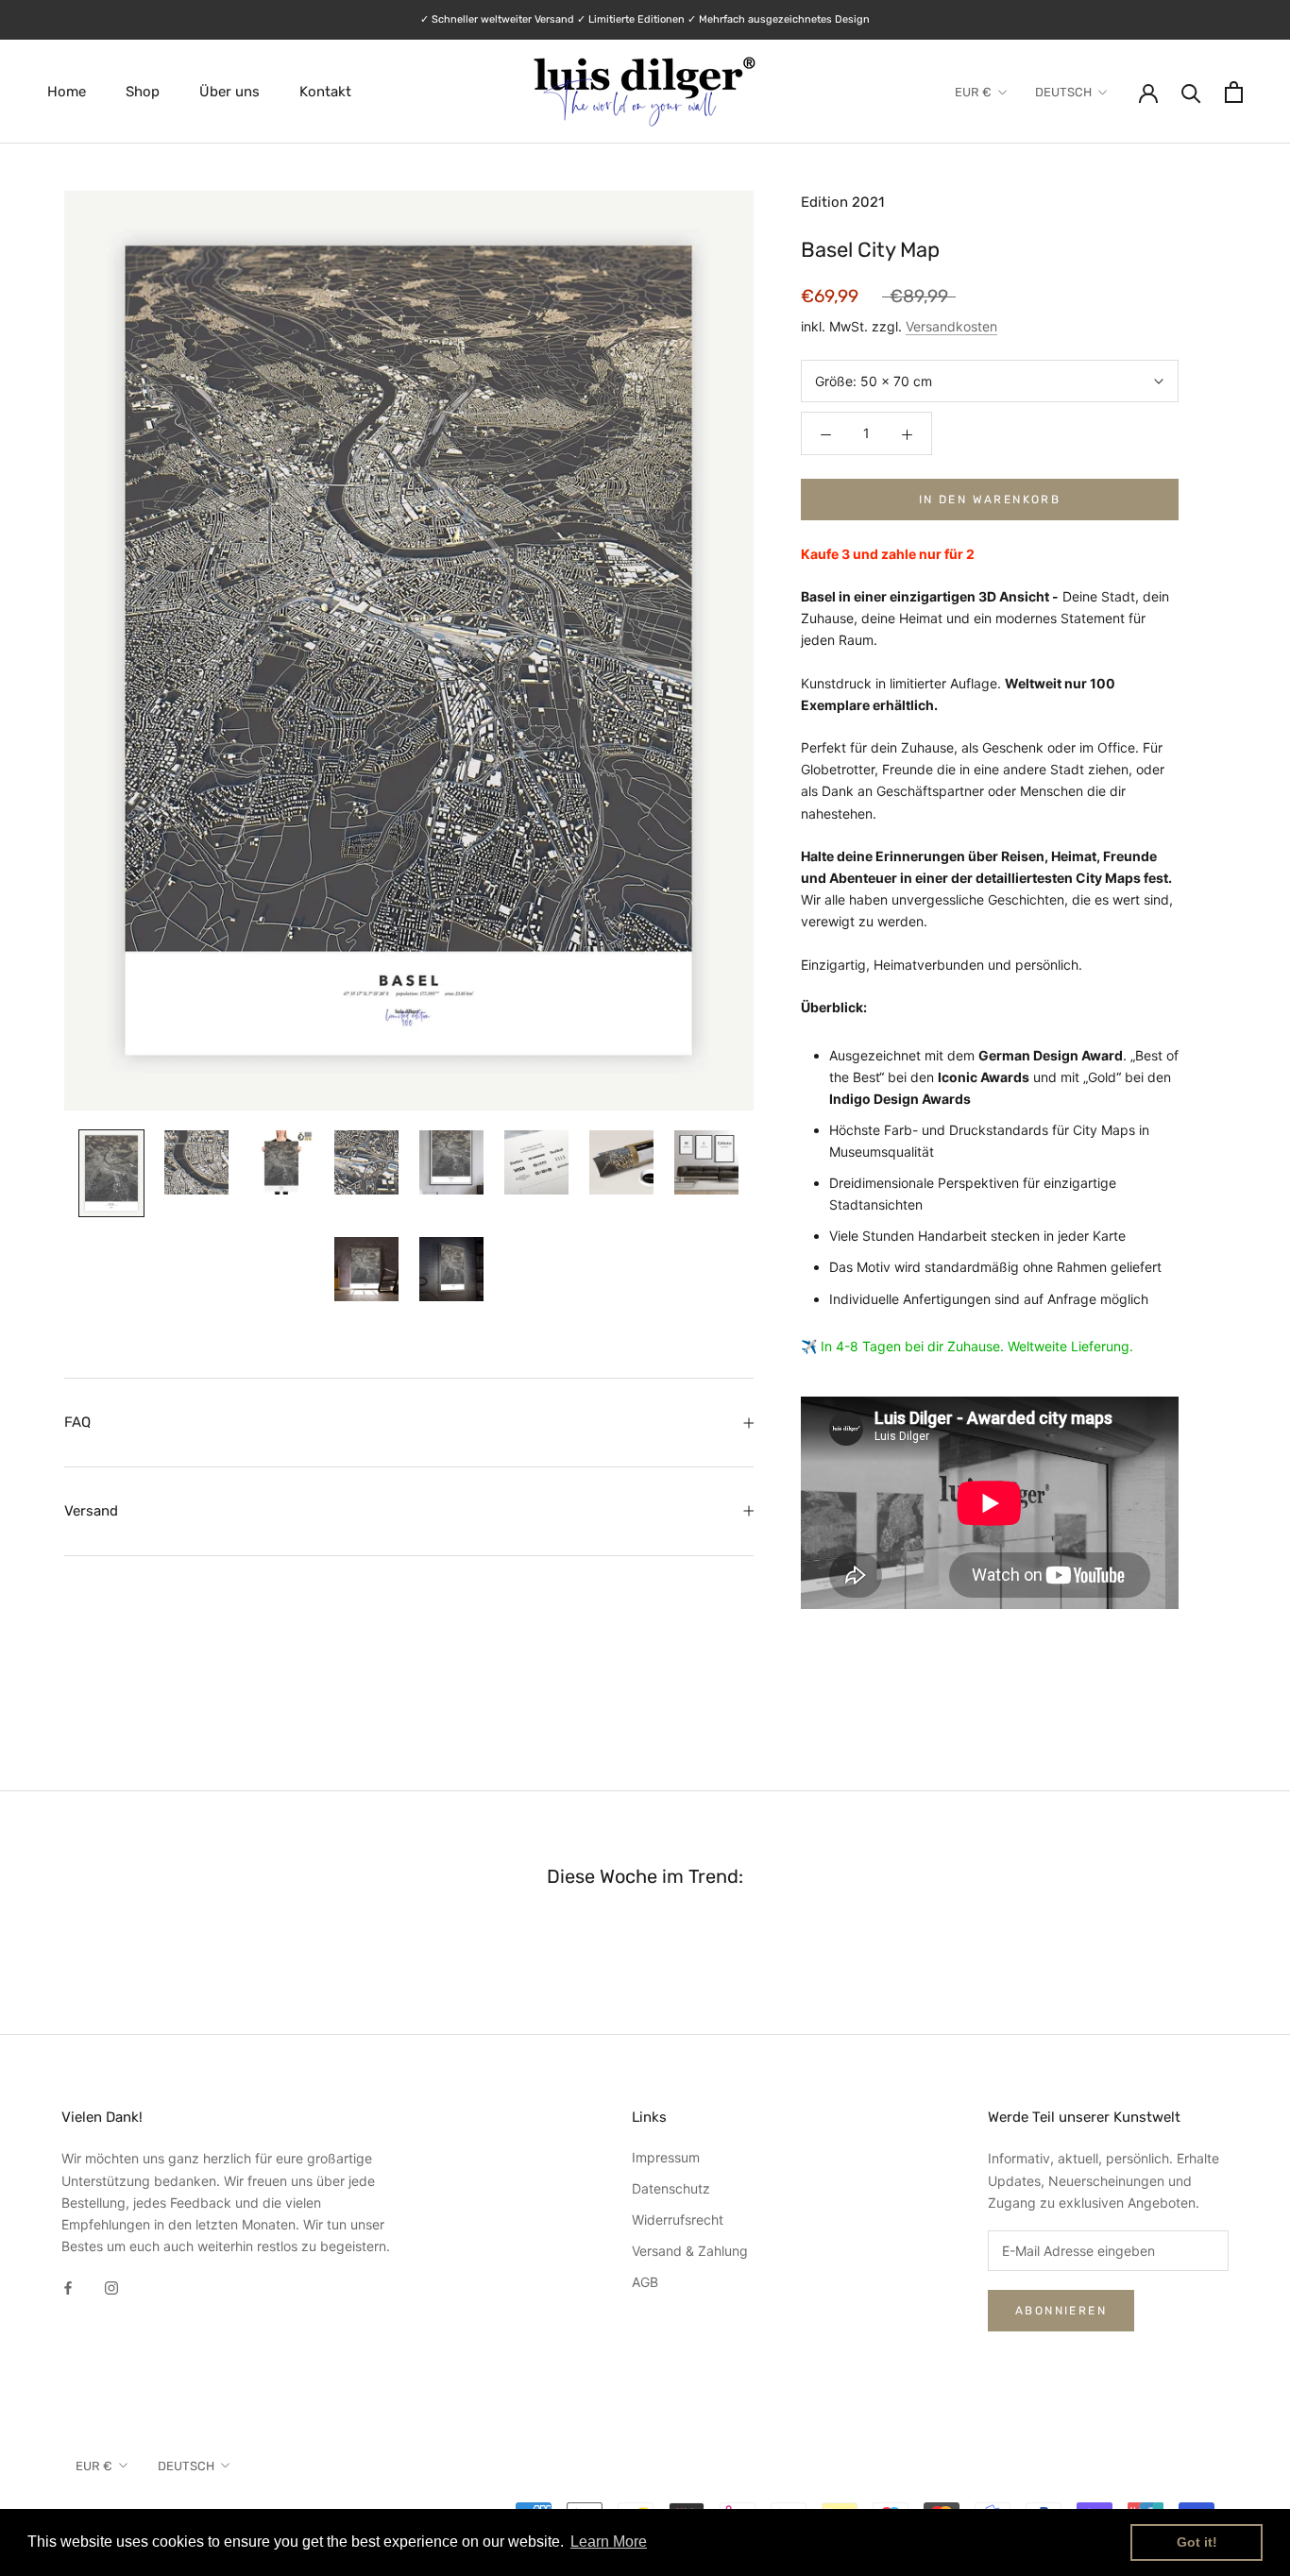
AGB (645, 2282)
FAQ (77, 1422)
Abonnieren (1061, 2311)
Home (67, 92)
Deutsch (1063, 92)
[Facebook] (68, 2287)
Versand (91, 1511)
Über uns (229, 92)
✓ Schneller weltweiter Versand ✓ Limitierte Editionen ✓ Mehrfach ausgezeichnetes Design (645, 19)
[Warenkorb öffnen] (1234, 92)
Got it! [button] (1197, 2542)
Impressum (666, 2157)
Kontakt (325, 92)
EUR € (973, 92)
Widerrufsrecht (678, 2220)
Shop (143, 92)
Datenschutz (671, 2188)
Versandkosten (951, 327)
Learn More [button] (609, 2542)
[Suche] (1191, 92)
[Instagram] (111, 2287)
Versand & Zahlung (690, 2251)
